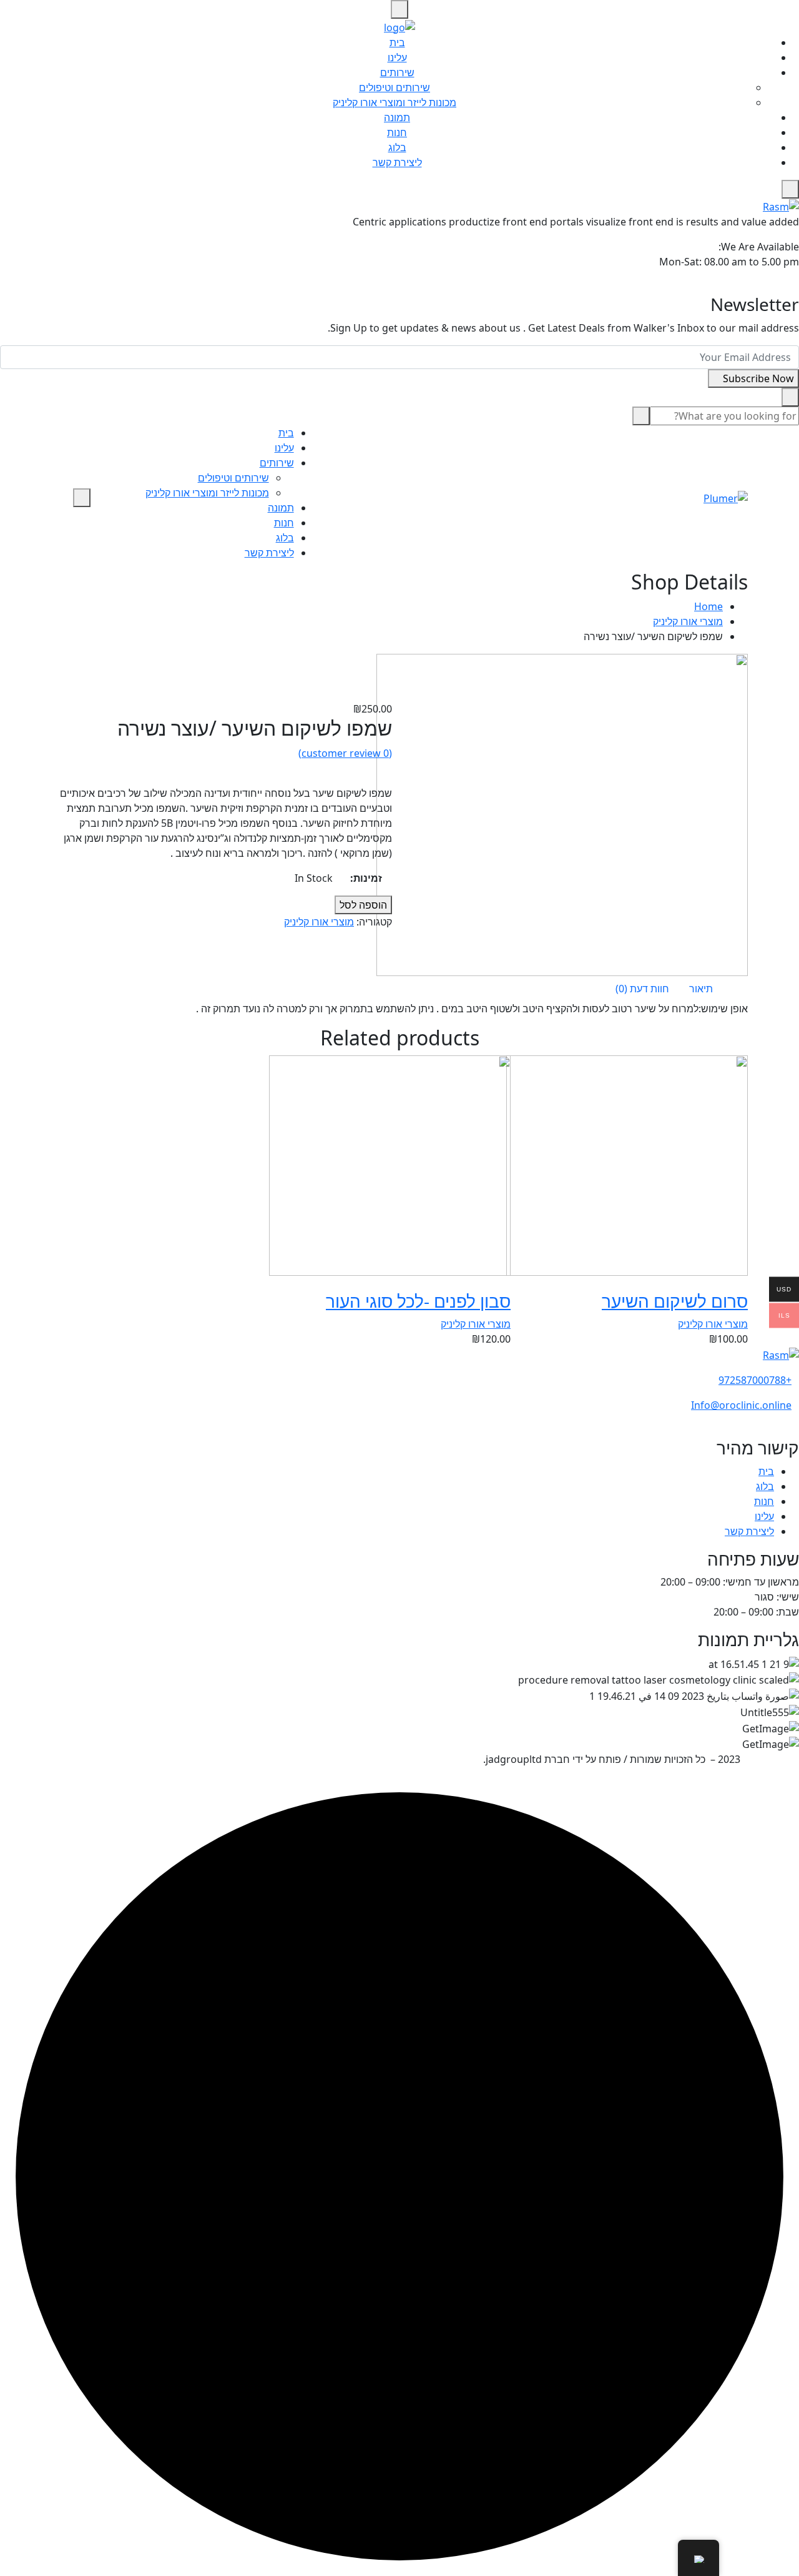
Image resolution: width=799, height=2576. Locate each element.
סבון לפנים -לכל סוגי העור (418, 1301)
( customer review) (345, 753)
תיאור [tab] (701, 989)
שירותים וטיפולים (395, 87)
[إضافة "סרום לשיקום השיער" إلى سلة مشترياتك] (737, 1283)
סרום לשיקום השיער (675, 1301)
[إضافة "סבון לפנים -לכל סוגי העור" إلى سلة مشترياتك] (499, 1283)
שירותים (397, 72)
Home (708, 606)
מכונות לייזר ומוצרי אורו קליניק (395, 102)
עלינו (397, 57)
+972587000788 (755, 1380)
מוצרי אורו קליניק (688, 621)
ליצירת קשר (397, 162)
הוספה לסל (363, 905)
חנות (397, 132)
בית (397, 42)
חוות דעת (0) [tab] (642, 989)
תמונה (397, 117)
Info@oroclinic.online (741, 1405)
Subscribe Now (757, 378)
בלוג (397, 147)
